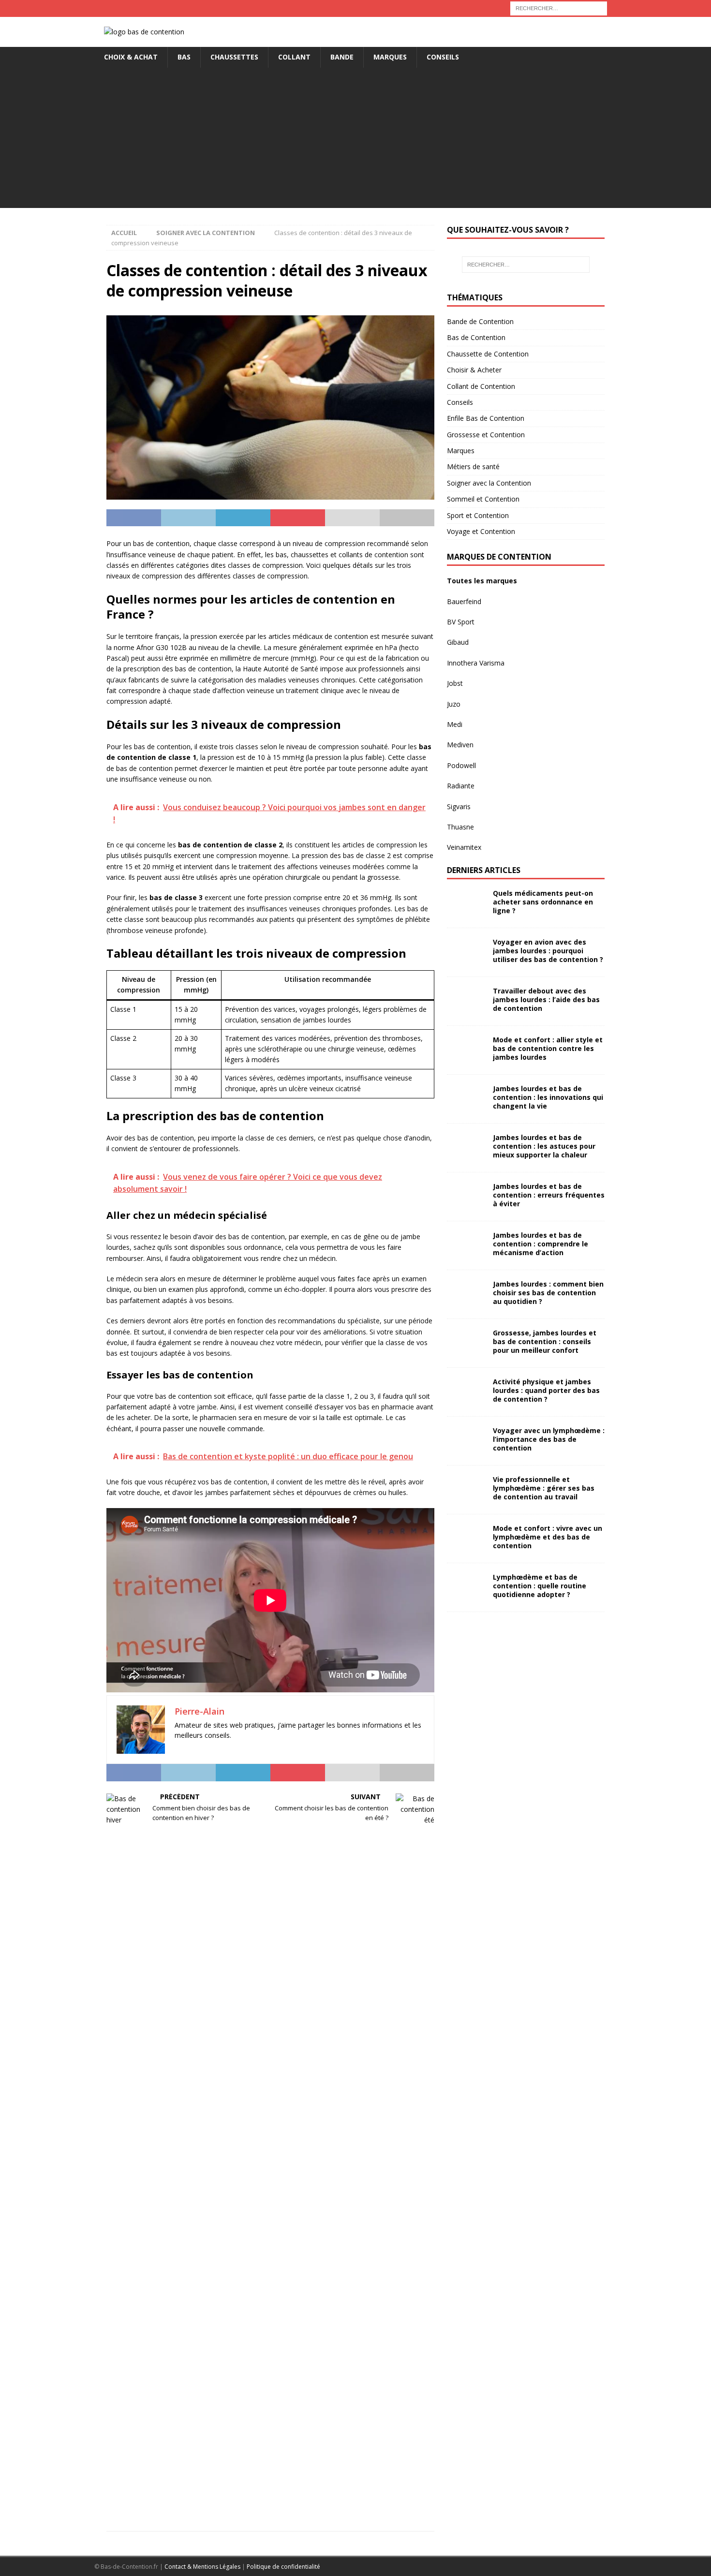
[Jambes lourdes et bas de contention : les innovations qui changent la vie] (466, 1099)
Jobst (455, 683)
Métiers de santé (473, 466)
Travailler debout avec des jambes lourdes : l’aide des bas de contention (546, 999)
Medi (455, 724)
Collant (294, 57)
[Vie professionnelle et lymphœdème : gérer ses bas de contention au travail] (466, 1490)
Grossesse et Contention (486, 435)
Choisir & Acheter (474, 370)
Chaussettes (234, 57)
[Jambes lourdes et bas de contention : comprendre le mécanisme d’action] (466, 1245)
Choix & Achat (131, 57)
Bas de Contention (476, 337)
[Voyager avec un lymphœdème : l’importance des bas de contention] (466, 1441)
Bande (342, 57)
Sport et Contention (478, 515)
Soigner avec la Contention (489, 483)
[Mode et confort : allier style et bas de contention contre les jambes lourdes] (466, 1050)
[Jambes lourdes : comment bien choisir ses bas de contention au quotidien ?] (466, 1294)
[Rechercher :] (559, 7)
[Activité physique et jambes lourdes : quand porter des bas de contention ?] (466, 1392)
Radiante (461, 786)
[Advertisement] (355, 140)
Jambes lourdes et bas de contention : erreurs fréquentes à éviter (549, 1195)
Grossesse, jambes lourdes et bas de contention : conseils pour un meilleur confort (545, 1341)
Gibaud (458, 642)
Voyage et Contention (481, 531)
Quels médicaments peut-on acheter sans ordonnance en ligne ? (543, 902)
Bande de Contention (480, 321)
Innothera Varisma (476, 663)
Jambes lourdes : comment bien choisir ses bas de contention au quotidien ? (548, 1293)
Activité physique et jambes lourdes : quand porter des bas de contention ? (546, 1390)
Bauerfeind (464, 601)
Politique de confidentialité (283, 2567)
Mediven (460, 745)
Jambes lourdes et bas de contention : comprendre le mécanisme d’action (541, 1244)
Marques (390, 57)
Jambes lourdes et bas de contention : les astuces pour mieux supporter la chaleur (544, 1146)
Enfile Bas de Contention (486, 418)
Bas (184, 57)
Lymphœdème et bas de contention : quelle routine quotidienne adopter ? (540, 1586)
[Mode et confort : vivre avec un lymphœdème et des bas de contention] (466, 1539)
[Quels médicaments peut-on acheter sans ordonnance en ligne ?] (466, 903)
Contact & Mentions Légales (202, 2567)
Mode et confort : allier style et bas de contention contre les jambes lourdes (548, 1048)
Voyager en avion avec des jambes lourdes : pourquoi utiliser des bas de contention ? (548, 951)
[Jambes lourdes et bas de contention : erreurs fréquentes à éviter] (466, 1197)
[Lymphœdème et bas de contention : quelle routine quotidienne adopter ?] (466, 1587)
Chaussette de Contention (488, 354)
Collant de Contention (481, 386)
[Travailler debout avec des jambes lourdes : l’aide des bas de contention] (466, 1001)
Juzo (454, 704)
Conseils (443, 57)
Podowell (461, 765)
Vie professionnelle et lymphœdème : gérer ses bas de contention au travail (544, 1488)
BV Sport (461, 622)
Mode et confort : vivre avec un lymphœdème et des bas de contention (548, 1537)
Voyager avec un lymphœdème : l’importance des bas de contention (549, 1439)
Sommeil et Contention (483, 499)
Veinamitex (464, 847)
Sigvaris (459, 807)
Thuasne (460, 827)
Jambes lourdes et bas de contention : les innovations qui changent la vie (548, 1097)
